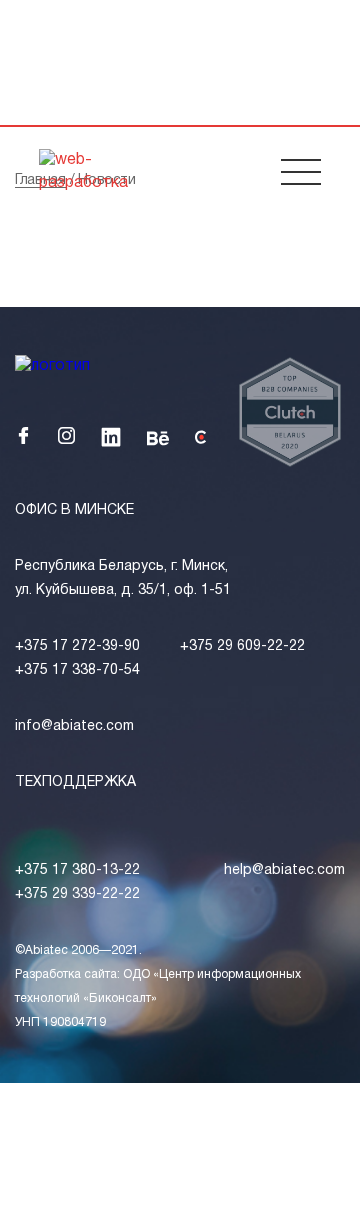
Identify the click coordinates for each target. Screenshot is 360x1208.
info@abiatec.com (74, 726)
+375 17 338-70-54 (77, 670)
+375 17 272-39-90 (77, 646)
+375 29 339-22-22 (77, 894)
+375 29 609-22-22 (242, 646)
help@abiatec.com (284, 870)
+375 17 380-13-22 (77, 870)
